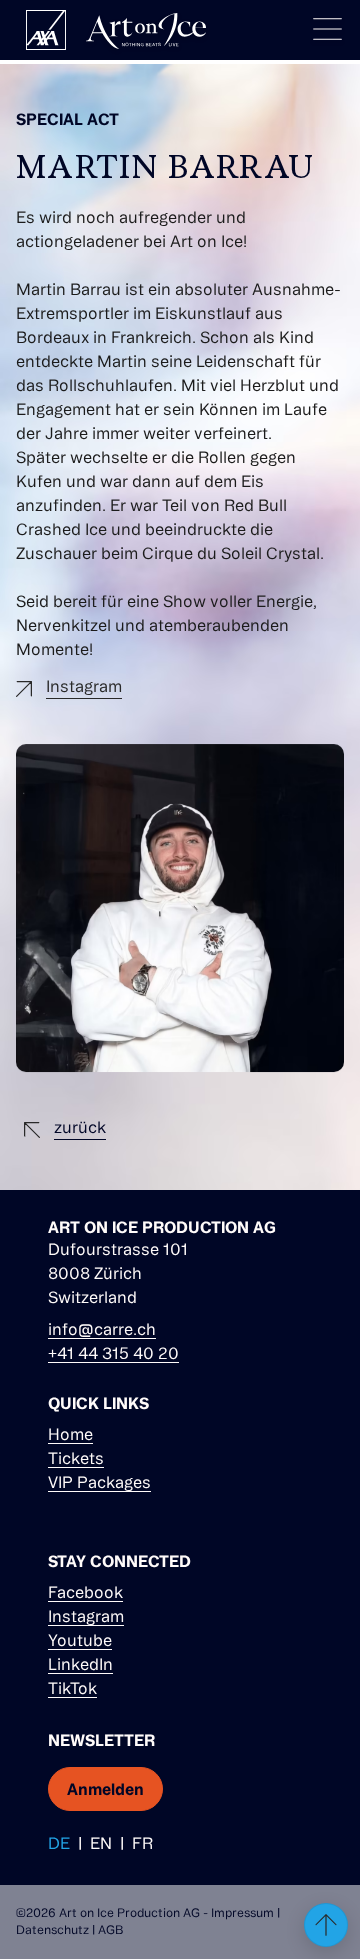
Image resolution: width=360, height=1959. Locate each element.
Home (70, 1434)
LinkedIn (80, 1664)
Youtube (80, 1640)
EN (101, 1843)
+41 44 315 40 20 (113, 1353)
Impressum (242, 1912)
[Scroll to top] (326, 1925)
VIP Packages (99, 1482)
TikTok (72, 1688)
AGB (110, 1929)
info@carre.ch (102, 1329)
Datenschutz (52, 1929)
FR (142, 1843)
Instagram (86, 1616)
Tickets (76, 1458)
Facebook (85, 1592)
